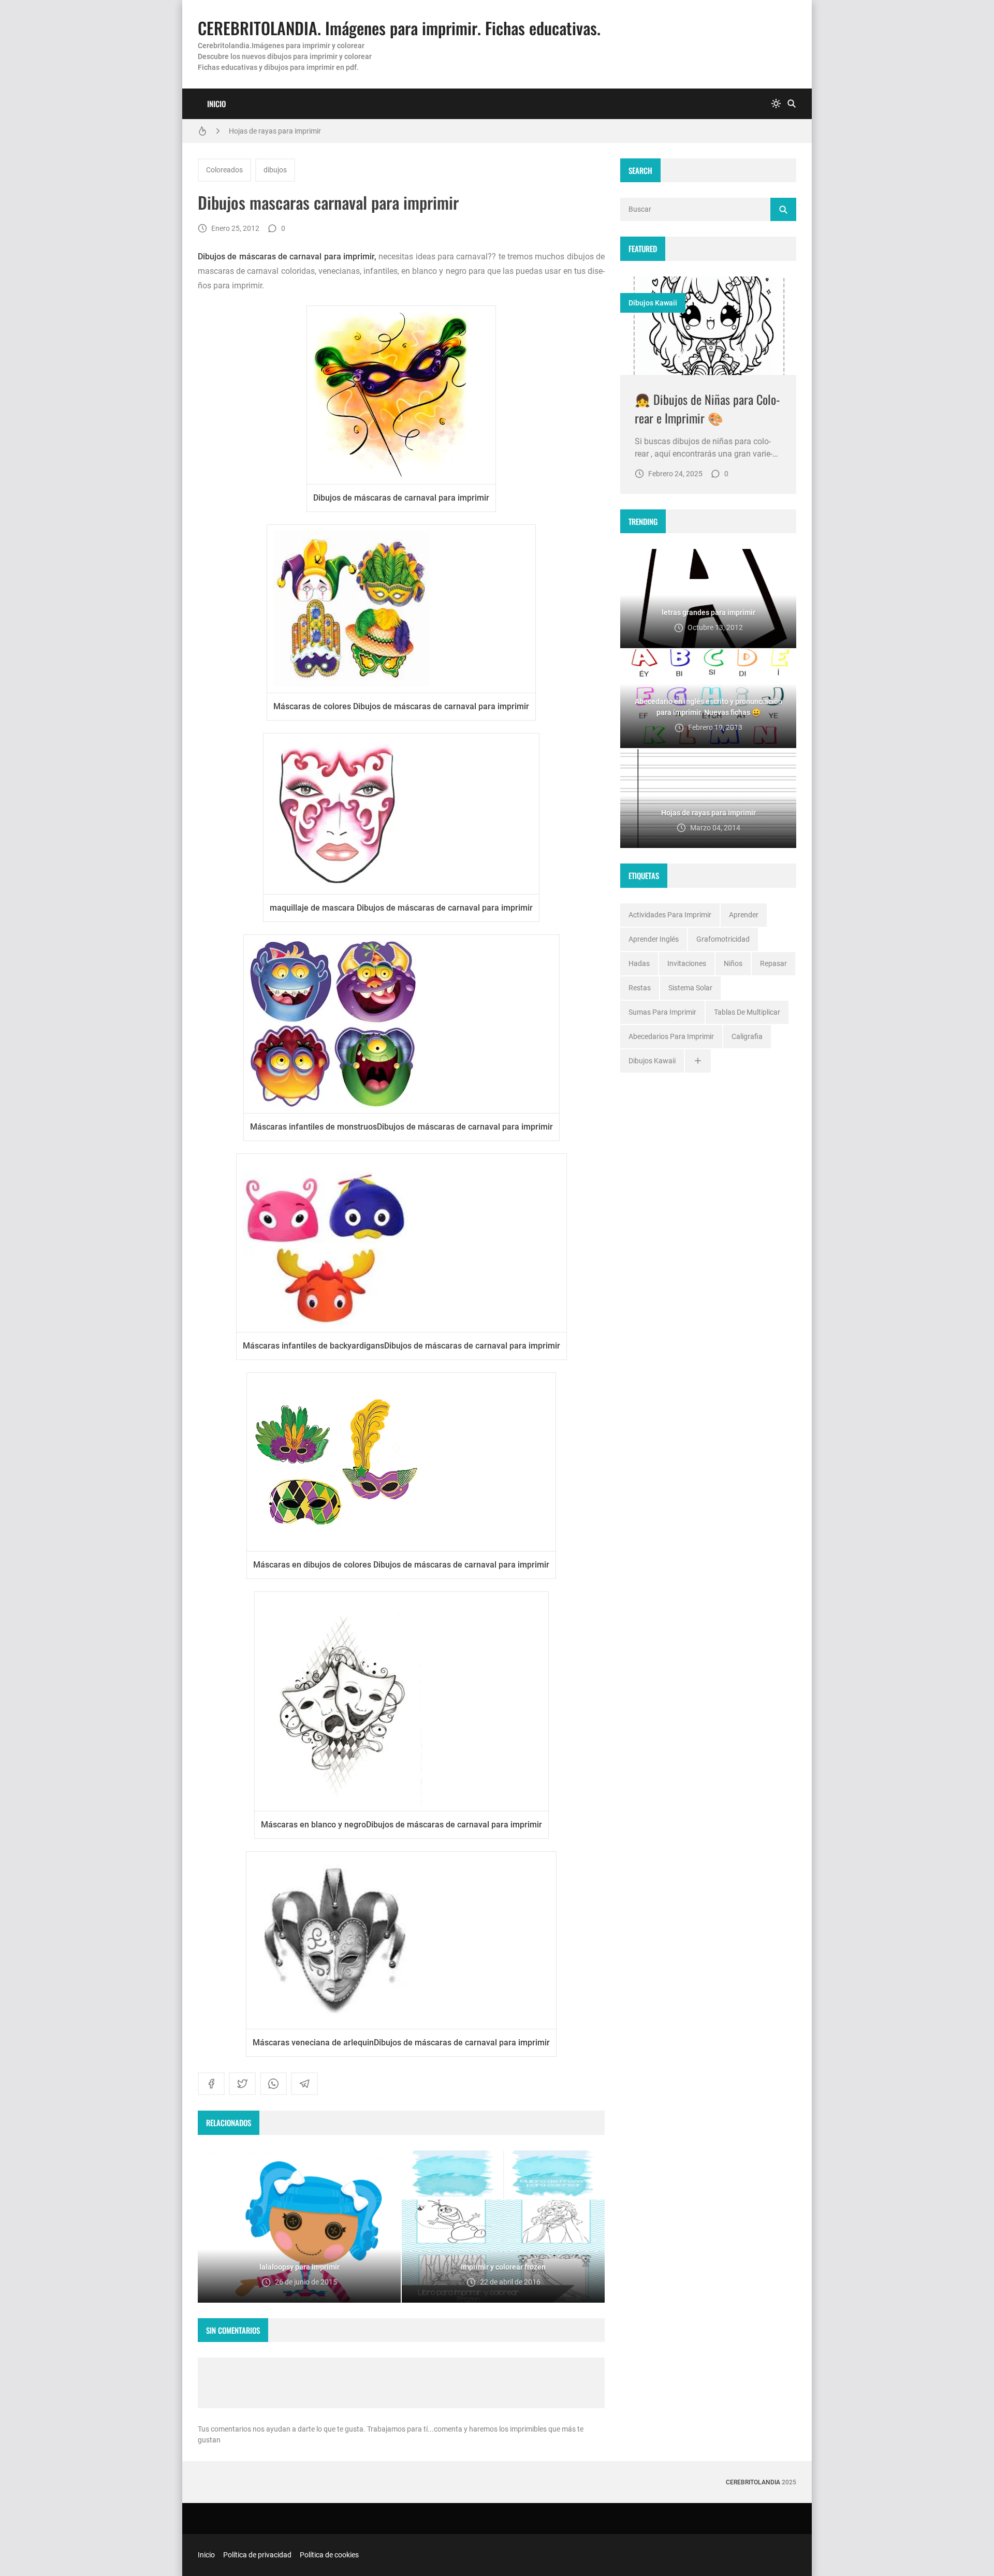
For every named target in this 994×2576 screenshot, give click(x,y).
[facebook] (211, 2084)
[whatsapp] (273, 2084)
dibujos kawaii (653, 303)
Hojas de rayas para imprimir (275, 131)
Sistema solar (690, 988)
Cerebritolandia (753, 2482)
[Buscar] (792, 104)
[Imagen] (708, 326)
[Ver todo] (698, 1061)
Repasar (773, 963)
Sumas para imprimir (662, 1012)
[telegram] (304, 2084)
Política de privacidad (257, 2555)
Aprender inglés (654, 939)
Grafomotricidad (723, 939)
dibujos (275, 170)
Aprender (744, 915)
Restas (640, 988)
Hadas (639, 963)
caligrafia (747, 1036)
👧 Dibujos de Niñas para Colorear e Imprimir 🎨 (707, 408)
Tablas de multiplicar (747, 1012)
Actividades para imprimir (670, 915)
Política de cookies (329, 2555)
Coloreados (224, 170)
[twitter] (242, 2084)
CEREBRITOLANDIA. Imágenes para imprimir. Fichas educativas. (399, 28)
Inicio (216, 104)
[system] (776, 104)
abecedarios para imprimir (671, 1036)
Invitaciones (687, 963)
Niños (733, 963)
